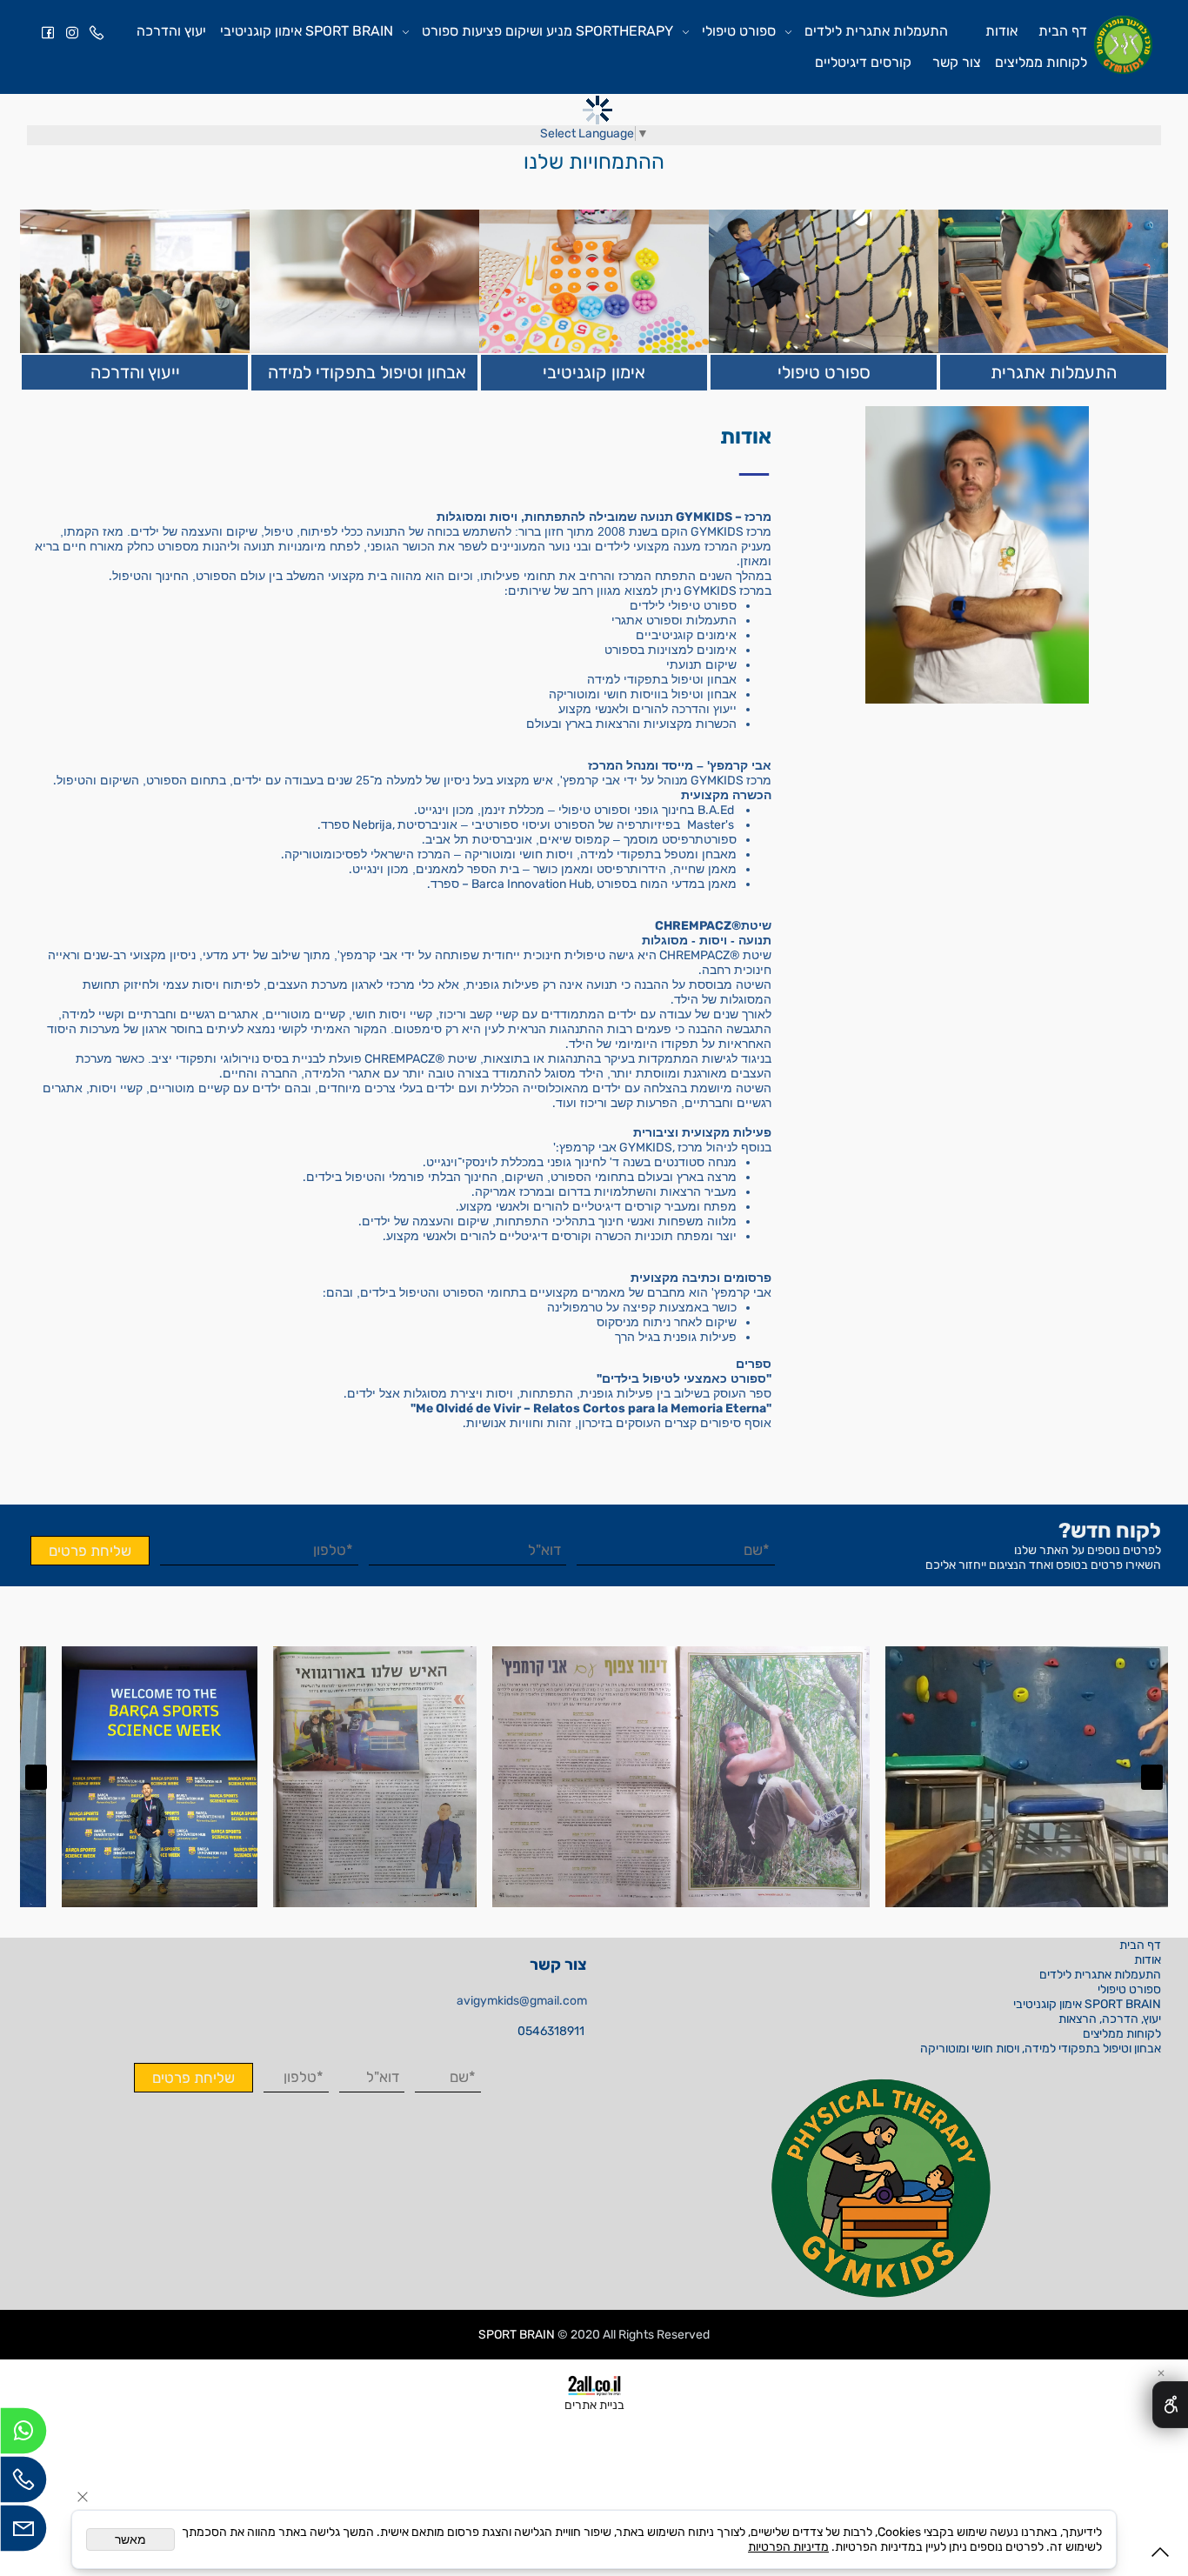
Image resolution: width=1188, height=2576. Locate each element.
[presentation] (1152, 1777)
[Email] (23, 2533)
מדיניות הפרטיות (788, 2547)
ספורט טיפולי (739, 31)
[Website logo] (1123, 45)
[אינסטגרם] (72, 31)
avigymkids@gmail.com (522, 2001)
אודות (1001, 31)
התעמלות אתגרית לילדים (876, 31)
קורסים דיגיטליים (863, 62)
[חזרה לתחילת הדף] (1160, 2555)
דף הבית (1063, 31)
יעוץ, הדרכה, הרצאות (1110, 2019)
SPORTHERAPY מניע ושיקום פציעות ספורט (547, 31)
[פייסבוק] (48, 31)
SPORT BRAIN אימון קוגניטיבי (307, 31)
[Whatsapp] (23, 2435)
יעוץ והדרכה (171, 31)
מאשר (130, 2539)
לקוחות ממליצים (1041, 62)
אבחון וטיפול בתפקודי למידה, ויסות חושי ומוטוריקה (1041, 2049)
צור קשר (957, 62)
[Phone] (97, 31)
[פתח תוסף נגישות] (1170, 2405)
